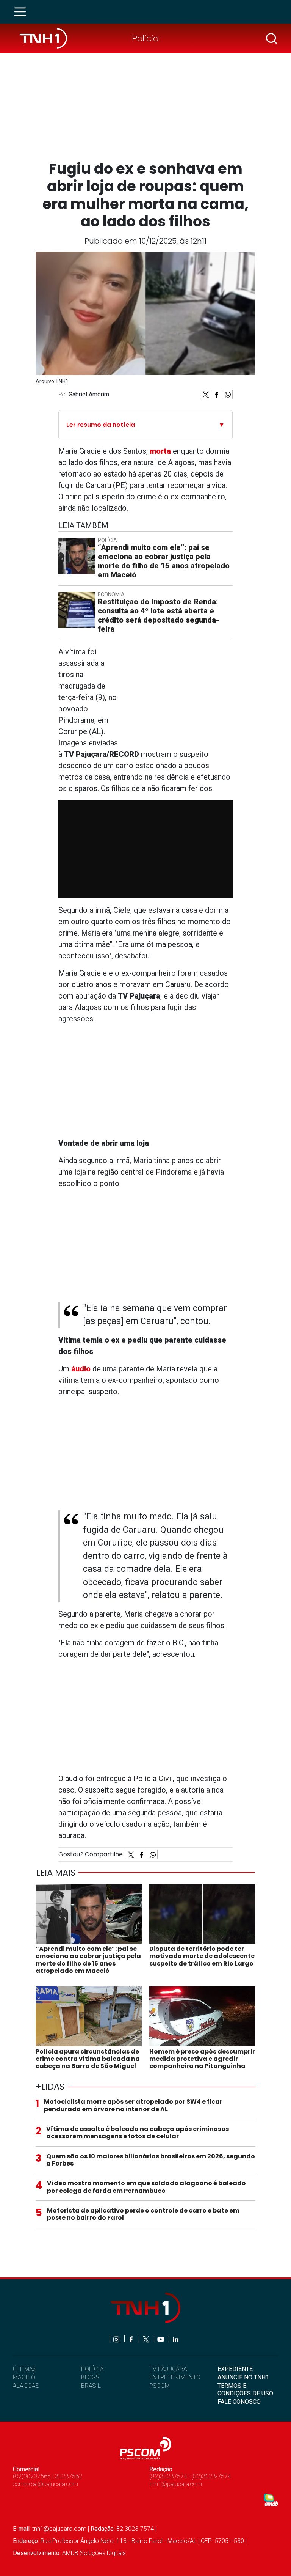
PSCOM (160, 2386)
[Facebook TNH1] (132, 2339)
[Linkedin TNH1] (175, 2339)
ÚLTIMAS (25, 2369)
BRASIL (91, 2386)
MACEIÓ (24, 2377)
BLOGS (90, 2377)
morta (160, 451)
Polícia (145, 38)
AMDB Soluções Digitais (94, 2553)
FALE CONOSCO (239, 2402)
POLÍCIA (92, 2369)
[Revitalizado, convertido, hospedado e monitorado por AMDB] (271, 2499)
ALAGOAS (26, 2386)
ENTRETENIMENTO (175, 2377)
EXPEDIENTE (235, 2369)
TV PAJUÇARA (168, 2369)
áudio (81, 1369)
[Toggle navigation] (22, 12)
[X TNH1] (146, 2339)
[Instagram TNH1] (117, 2339)
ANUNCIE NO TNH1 (243, 2377)
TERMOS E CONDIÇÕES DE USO (245, 2389)
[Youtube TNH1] (161, 2339)
